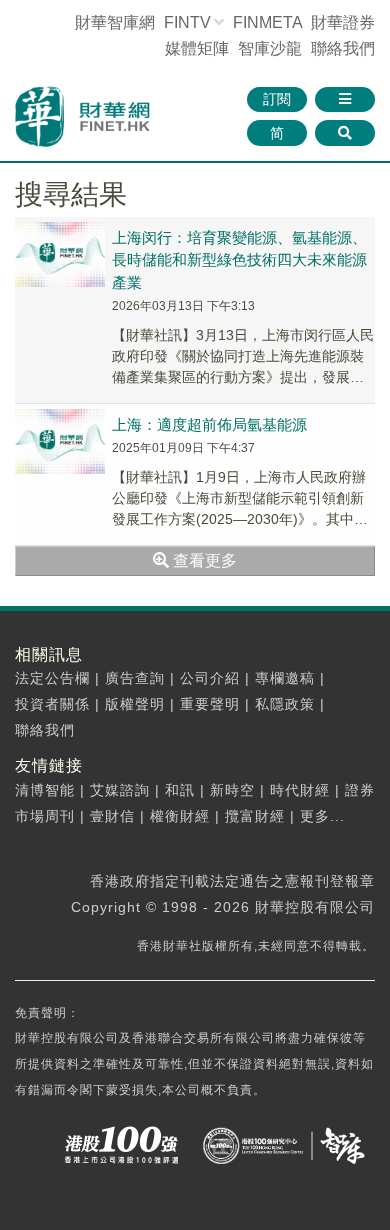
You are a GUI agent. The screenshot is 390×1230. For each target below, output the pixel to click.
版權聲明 (135, 704)
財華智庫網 (115, 22)
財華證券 (343, 22)
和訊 (180, 790)
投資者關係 (52, 704)
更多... (322, 816)
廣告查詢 (135, 678)
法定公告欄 (52, 678)
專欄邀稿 (285, 678)
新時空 (232, 790)
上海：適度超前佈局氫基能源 (209, 424)
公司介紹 (210, 678)
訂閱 (277, 99)
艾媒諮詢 (120, 790)
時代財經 (300, 790)
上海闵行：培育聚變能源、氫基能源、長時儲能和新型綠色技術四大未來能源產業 (239, 260)
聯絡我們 (343, 48)
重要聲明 (210, 704)
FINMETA (267, 22)
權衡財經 (180, 816)
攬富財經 (255, 816)
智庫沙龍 (270, 48)
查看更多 (203, 560)
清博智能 (45, 790)
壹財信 (112, 816)
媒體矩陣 (197, 48)
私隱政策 (285, 704)
